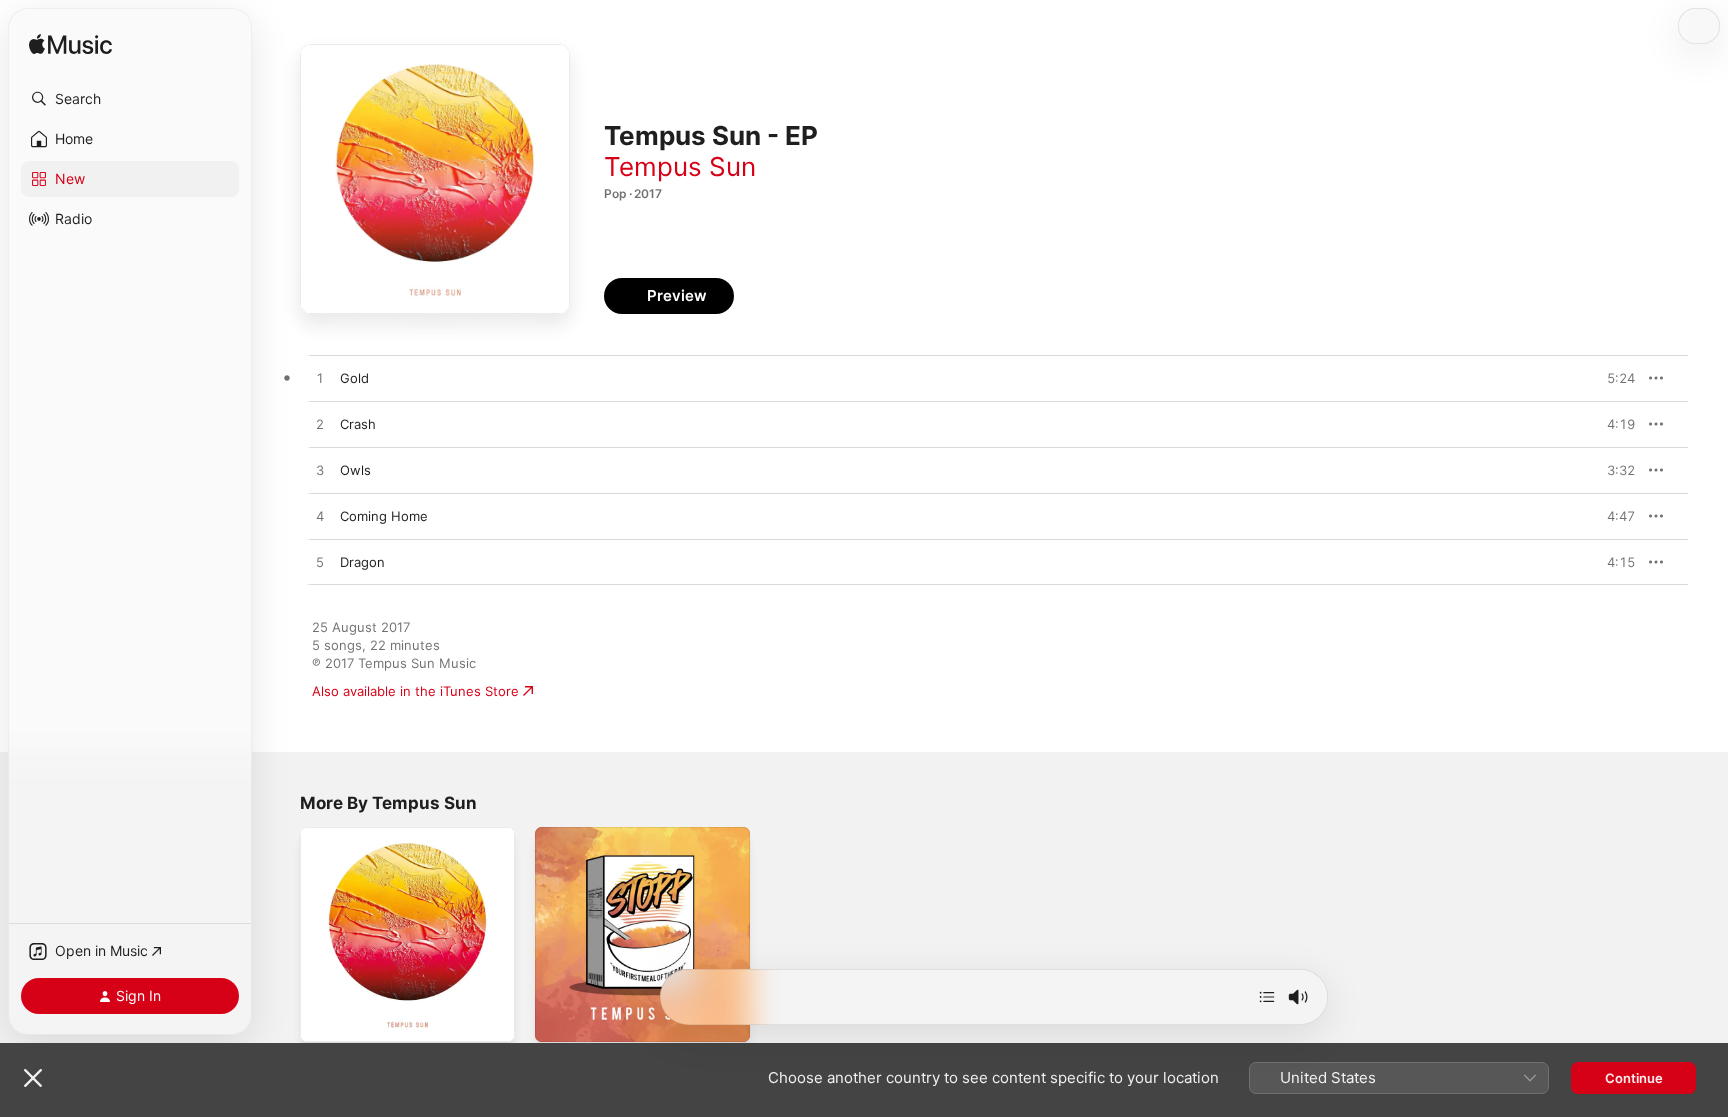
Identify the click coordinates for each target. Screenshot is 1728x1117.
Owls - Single (341, 835)
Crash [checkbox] (358, 424)
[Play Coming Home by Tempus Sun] (320, 517)
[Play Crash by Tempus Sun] (320, 425)
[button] (130, 99)
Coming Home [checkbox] (384, 516)
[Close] (33, 1078)
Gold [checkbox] (354, 378)
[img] (70, 45)
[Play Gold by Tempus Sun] (320, 379)
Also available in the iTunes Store (415, 691)
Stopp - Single (579, 835)
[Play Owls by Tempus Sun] (320, 471)
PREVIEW (1613, 378)
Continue (1634, 1078)
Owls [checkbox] (355, 470)
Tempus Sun (680, 166)
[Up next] (1267, 997)
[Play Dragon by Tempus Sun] (320, 563)
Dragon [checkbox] (362, 562)
